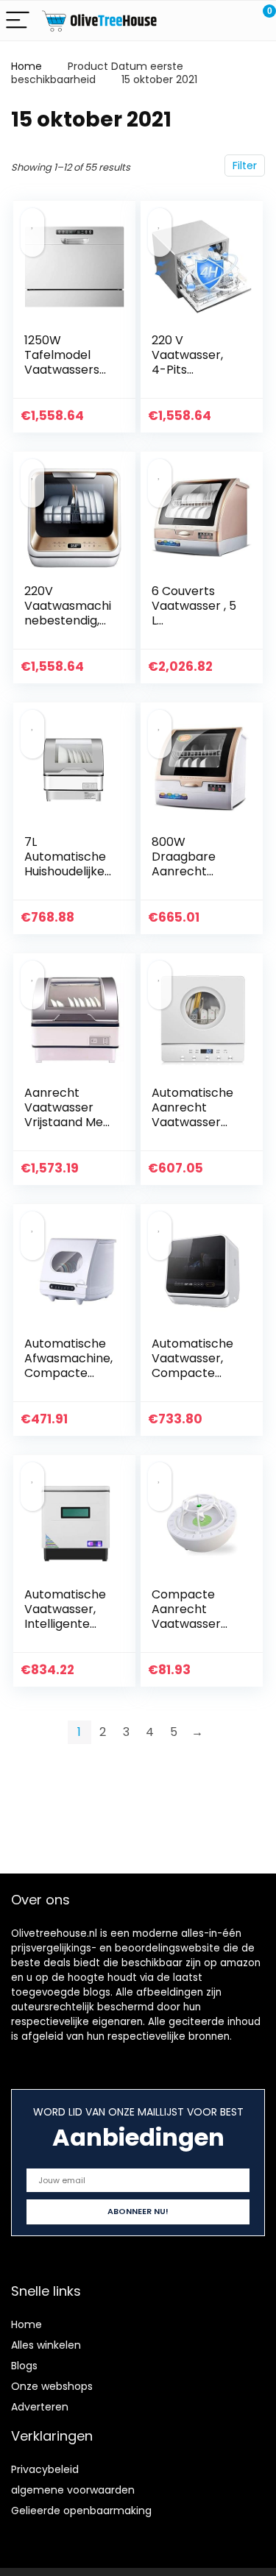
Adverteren (40, 2407)
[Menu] (18, 21)
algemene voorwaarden (73, 2490)
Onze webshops (52, 2386)
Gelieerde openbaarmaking (81, 2511)
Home (26, 66)
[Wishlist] (230, 21)
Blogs (24, 2366)
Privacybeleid (45, 2469)
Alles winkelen (46, 2345)
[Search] (199, 21)
